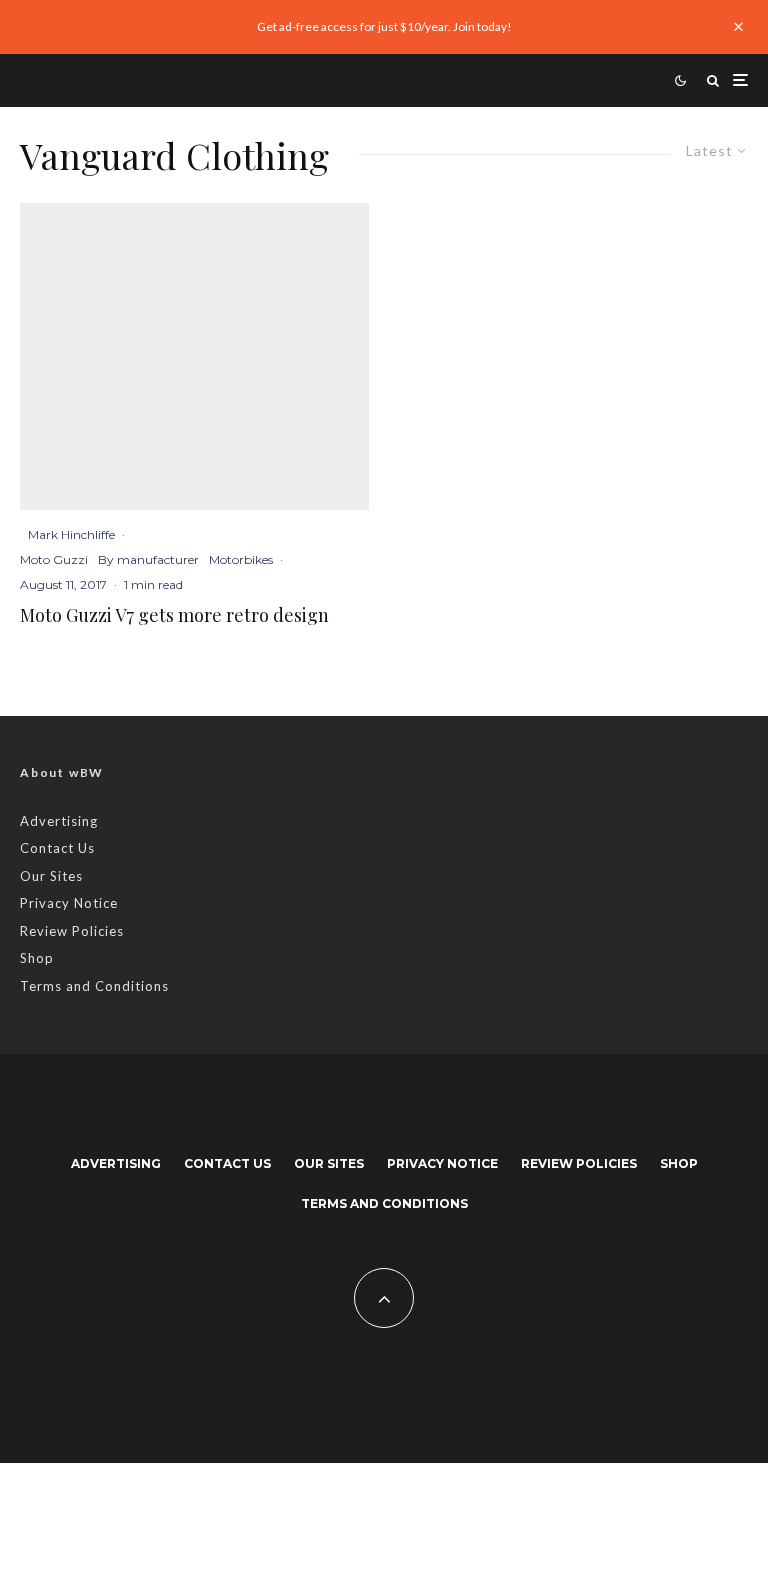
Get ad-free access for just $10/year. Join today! (384, 26)
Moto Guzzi (54, 559)
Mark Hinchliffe (71, 534)
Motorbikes (241, 559)
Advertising (59, 821)
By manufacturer (148, 559)
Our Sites (51, 876)
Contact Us (57, 848)
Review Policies (72, 931)
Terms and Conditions (94, 986)
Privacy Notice (69, 903)
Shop (37, 958)
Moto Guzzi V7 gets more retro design (174, 616)
